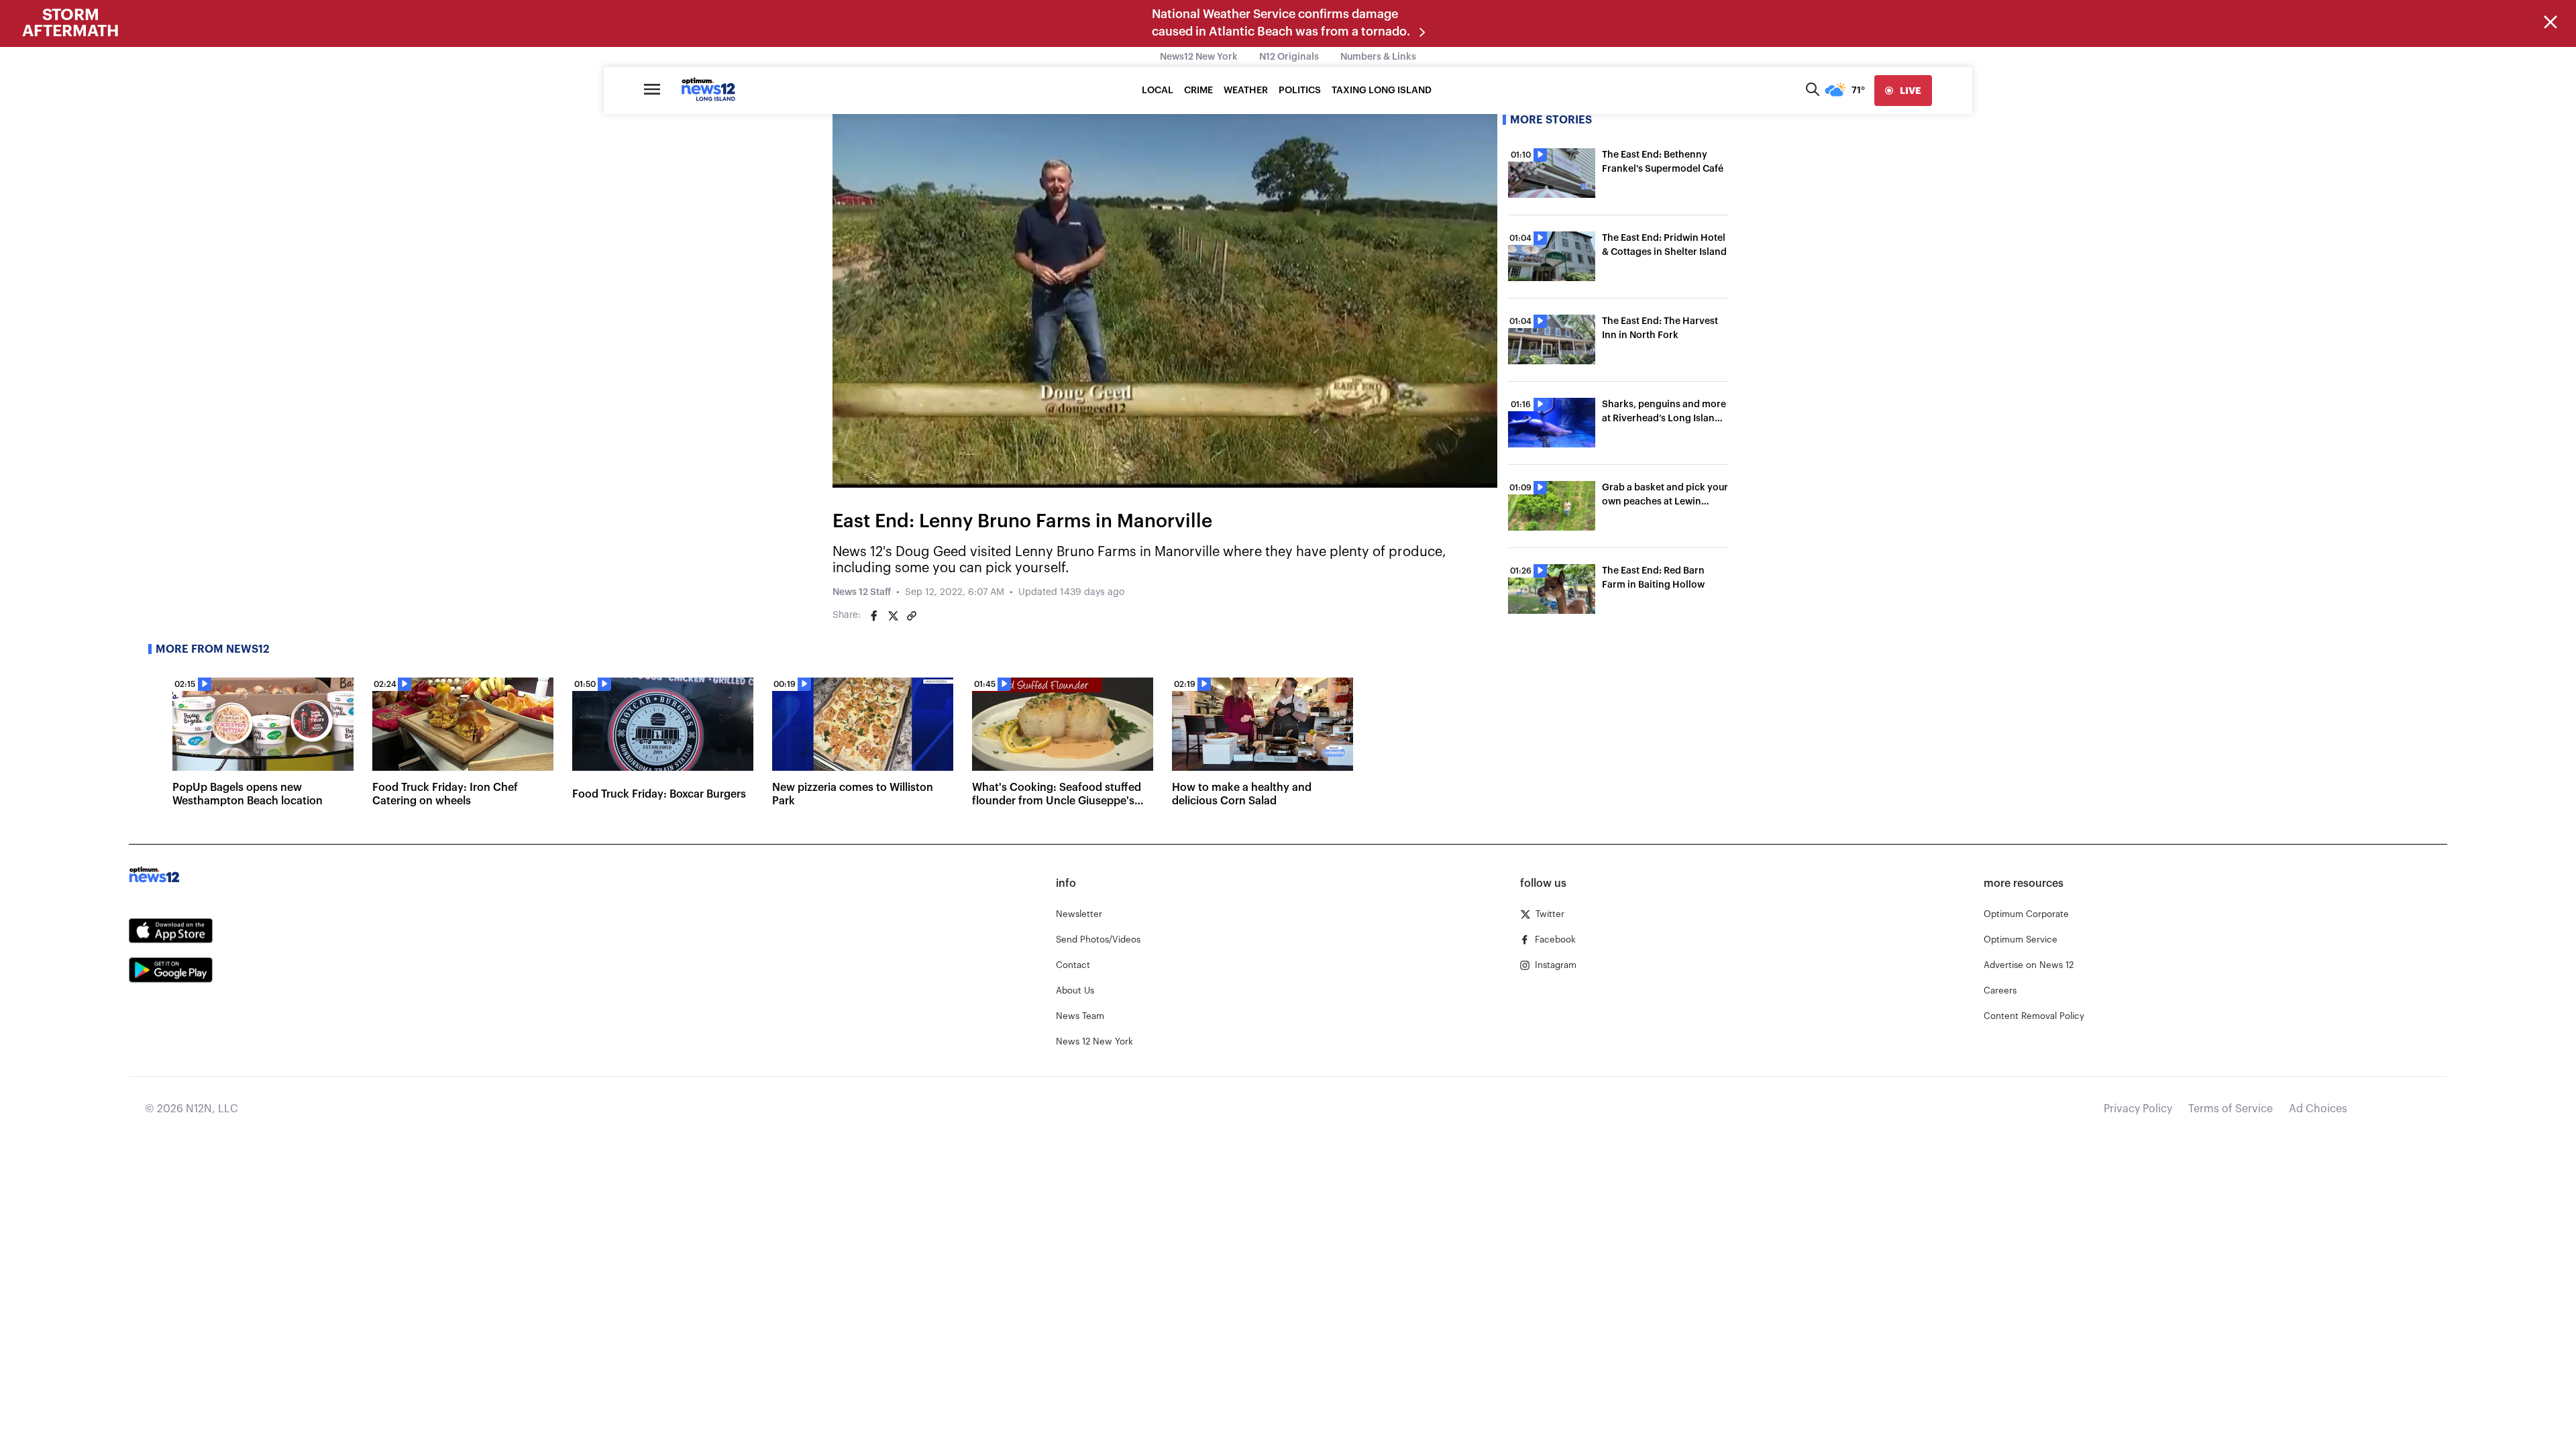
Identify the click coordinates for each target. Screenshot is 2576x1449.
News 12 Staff (862, 592)
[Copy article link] (912, 616)
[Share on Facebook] (874, 616)
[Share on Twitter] (893, 616)
